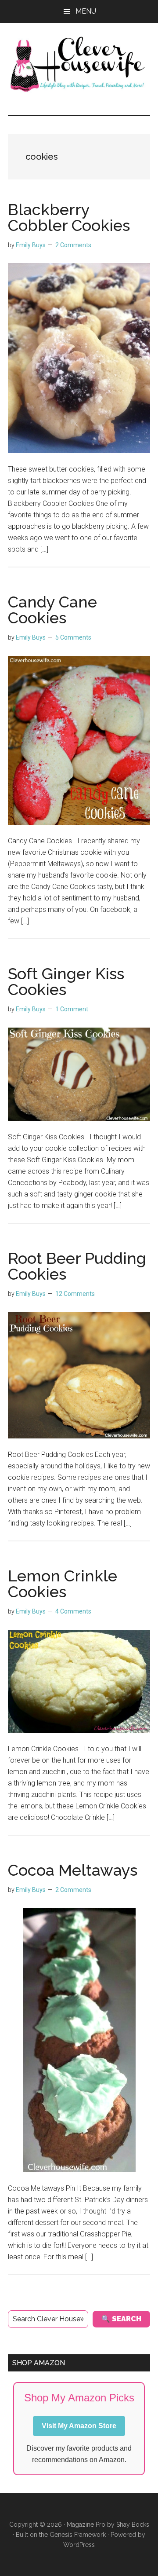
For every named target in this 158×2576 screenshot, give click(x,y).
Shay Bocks (133, 2525)
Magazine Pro (86, 2525)
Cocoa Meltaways (73, 1870)
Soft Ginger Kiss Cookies (66, 981)
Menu (86, 11)
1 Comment (72, 1009)
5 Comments (73, 637)
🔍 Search (121, 2319)
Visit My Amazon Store (79, 2426)
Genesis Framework (78, 2535)
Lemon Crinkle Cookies (63, 1584)
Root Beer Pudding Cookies (77, 1266)
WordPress (79, 2545)
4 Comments (73, 1611)
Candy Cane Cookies (52, 610)
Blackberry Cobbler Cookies (69, 217)
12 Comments (75, 1294)
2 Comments (73, 245)
